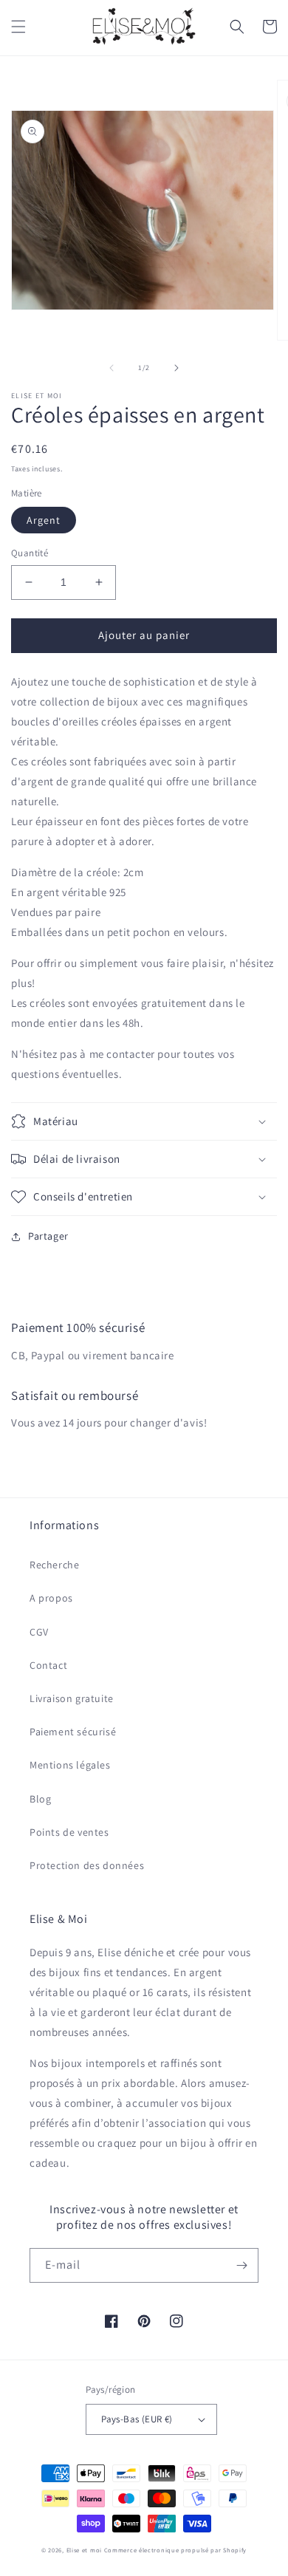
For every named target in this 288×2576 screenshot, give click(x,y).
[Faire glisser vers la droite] (176, 368)
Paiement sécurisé (73, 1732)
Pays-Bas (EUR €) (137, 2419)
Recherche (54, 1565)
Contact (48, 1665)
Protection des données (87, 1865)
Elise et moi (84, 2550)
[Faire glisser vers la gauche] (112, 368)
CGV (39, 1632)
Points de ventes (69, 1832)
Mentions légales (70, 1765)
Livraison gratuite (72, 1698)
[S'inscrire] (241, 2265)
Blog (40, 1799)
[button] (18, 27)
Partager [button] (48, 1236)
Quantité (30, 553)
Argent (44, 520)
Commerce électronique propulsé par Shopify (175, 2550)
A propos (51, 1598)
